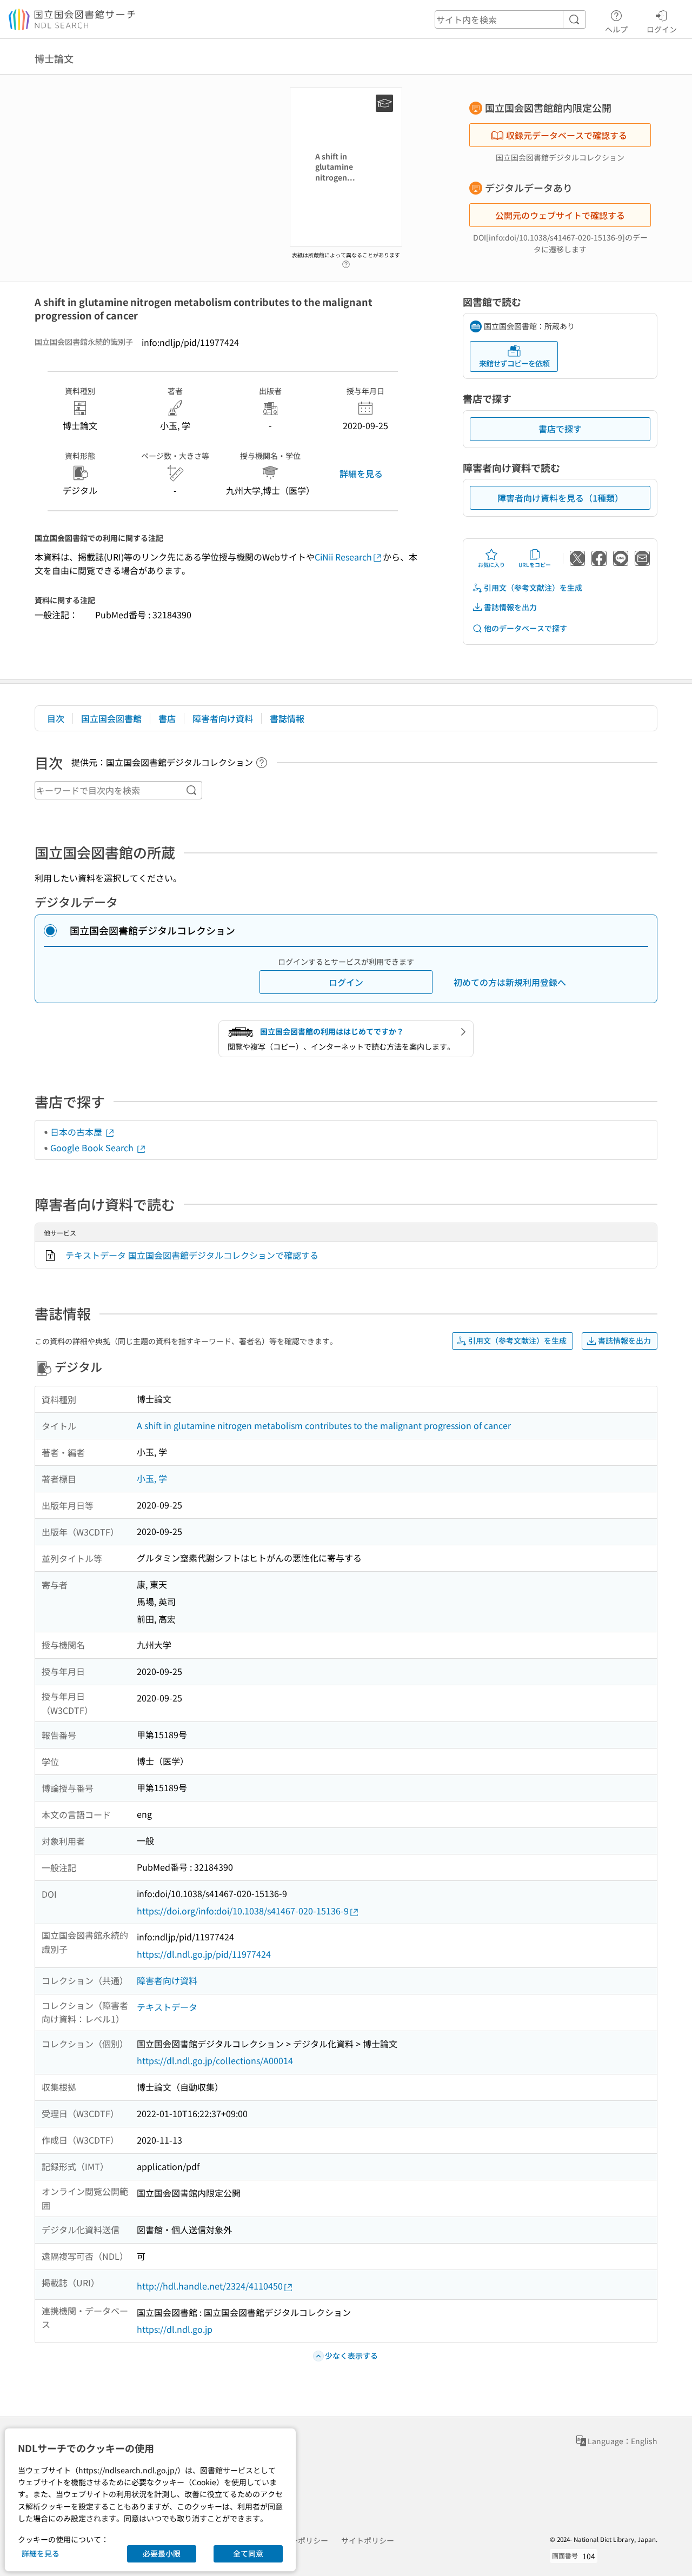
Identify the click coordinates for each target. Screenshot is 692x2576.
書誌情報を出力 (510, 607)
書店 (167, 718)
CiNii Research (343, 557)
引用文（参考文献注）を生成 (533, 588)
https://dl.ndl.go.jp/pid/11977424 (204, 1954)
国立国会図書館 (111, 718)
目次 (56, 718)
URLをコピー (535, 565)
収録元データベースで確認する (567, 135)
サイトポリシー (368, 2540)
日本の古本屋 (77, 1132)
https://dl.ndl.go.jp (175, 2329)
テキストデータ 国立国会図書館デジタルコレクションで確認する (192, 1255)
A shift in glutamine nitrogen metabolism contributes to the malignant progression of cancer (324, 1425)
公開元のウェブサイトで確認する (560, 215)
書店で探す (560, 429)
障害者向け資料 (223, 718)
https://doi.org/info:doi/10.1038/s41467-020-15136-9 (243, 1911)
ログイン (662, 29)
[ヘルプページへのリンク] (346, 261)
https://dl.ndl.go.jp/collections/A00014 (215, 2060)
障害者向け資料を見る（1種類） (560, 498)
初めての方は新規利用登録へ (510, 982)
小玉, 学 (152, 1478)
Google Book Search (93, 1147)
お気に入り (491, 565)
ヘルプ (616, 29)
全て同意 (248, 2553)
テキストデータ (167, 2007)
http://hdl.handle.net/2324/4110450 (210, 2286)
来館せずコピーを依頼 (514, 363)
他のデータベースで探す (525, 628)
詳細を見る (361, 473)
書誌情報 (287, 718)
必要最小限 (162, 2553)
